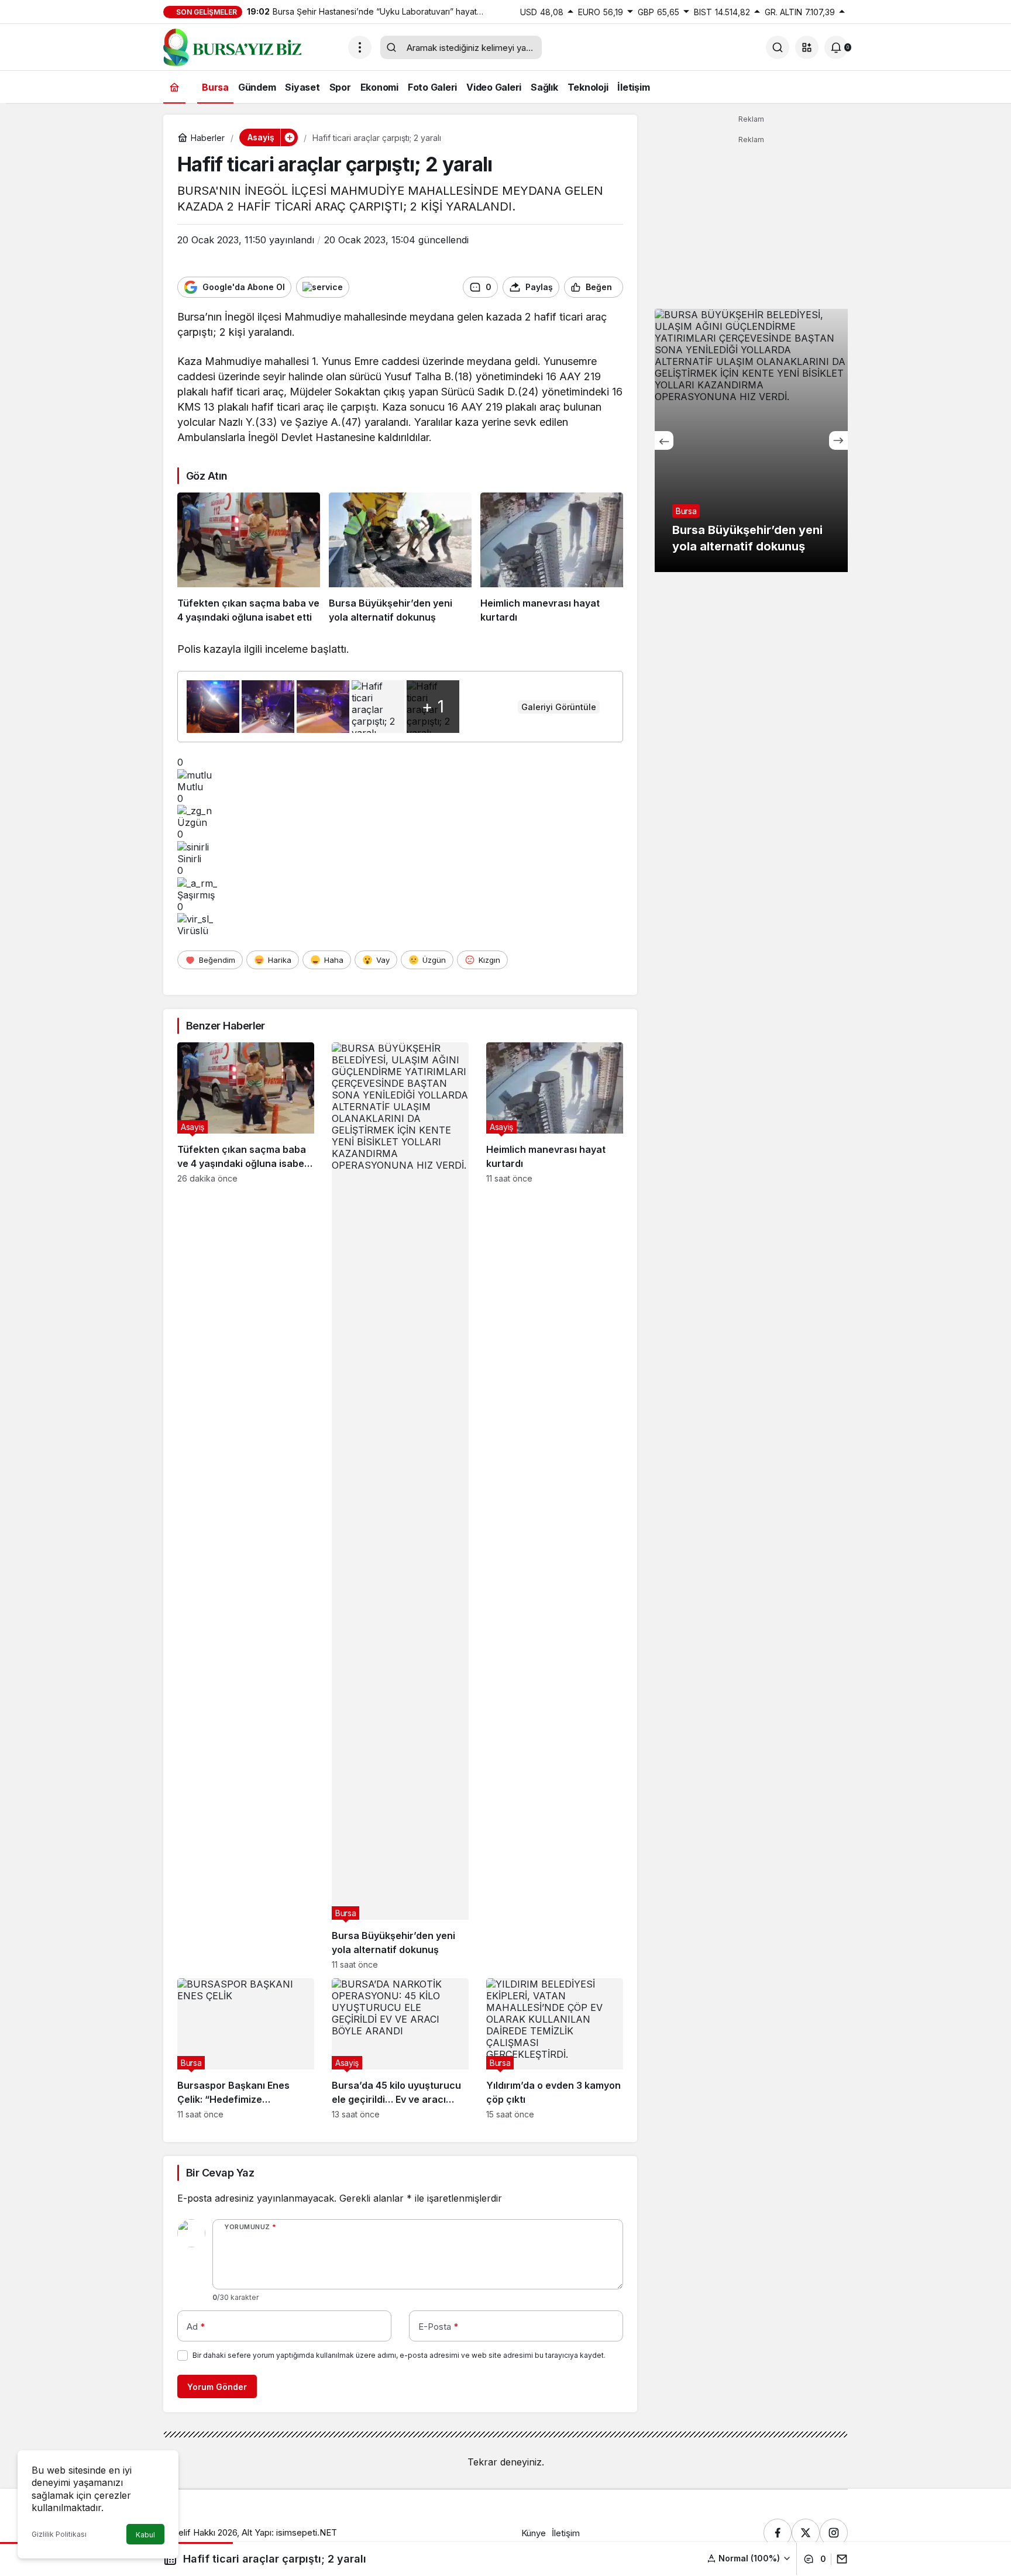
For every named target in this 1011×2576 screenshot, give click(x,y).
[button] (807, 47)
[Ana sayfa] (174, 87)
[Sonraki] (838, 440)
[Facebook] (778, 2533)
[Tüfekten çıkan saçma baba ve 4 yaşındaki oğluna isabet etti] (249, 559)
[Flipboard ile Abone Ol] (323, 287)
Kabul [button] (145, 2535)
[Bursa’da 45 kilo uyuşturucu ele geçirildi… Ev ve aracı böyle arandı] (400, 2049)
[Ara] (778, 47)
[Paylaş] (839, 2559)
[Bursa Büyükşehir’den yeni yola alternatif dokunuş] (400, 559)
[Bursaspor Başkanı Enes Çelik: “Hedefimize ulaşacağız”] (246, 2049)
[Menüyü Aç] (360, 47)
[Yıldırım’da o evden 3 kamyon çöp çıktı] (555, 2049)
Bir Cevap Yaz (220, 2173)
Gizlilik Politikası (59, 2534)
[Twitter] (806, 2533)
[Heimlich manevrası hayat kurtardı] (552, 559)
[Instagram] (834, 2533)
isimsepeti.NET (307, 2532)
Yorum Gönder (217, 2387)
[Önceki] (664, 440)
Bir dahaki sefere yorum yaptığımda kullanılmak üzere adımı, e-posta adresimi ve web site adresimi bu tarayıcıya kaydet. (399, 2355)
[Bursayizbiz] (251, 46)
